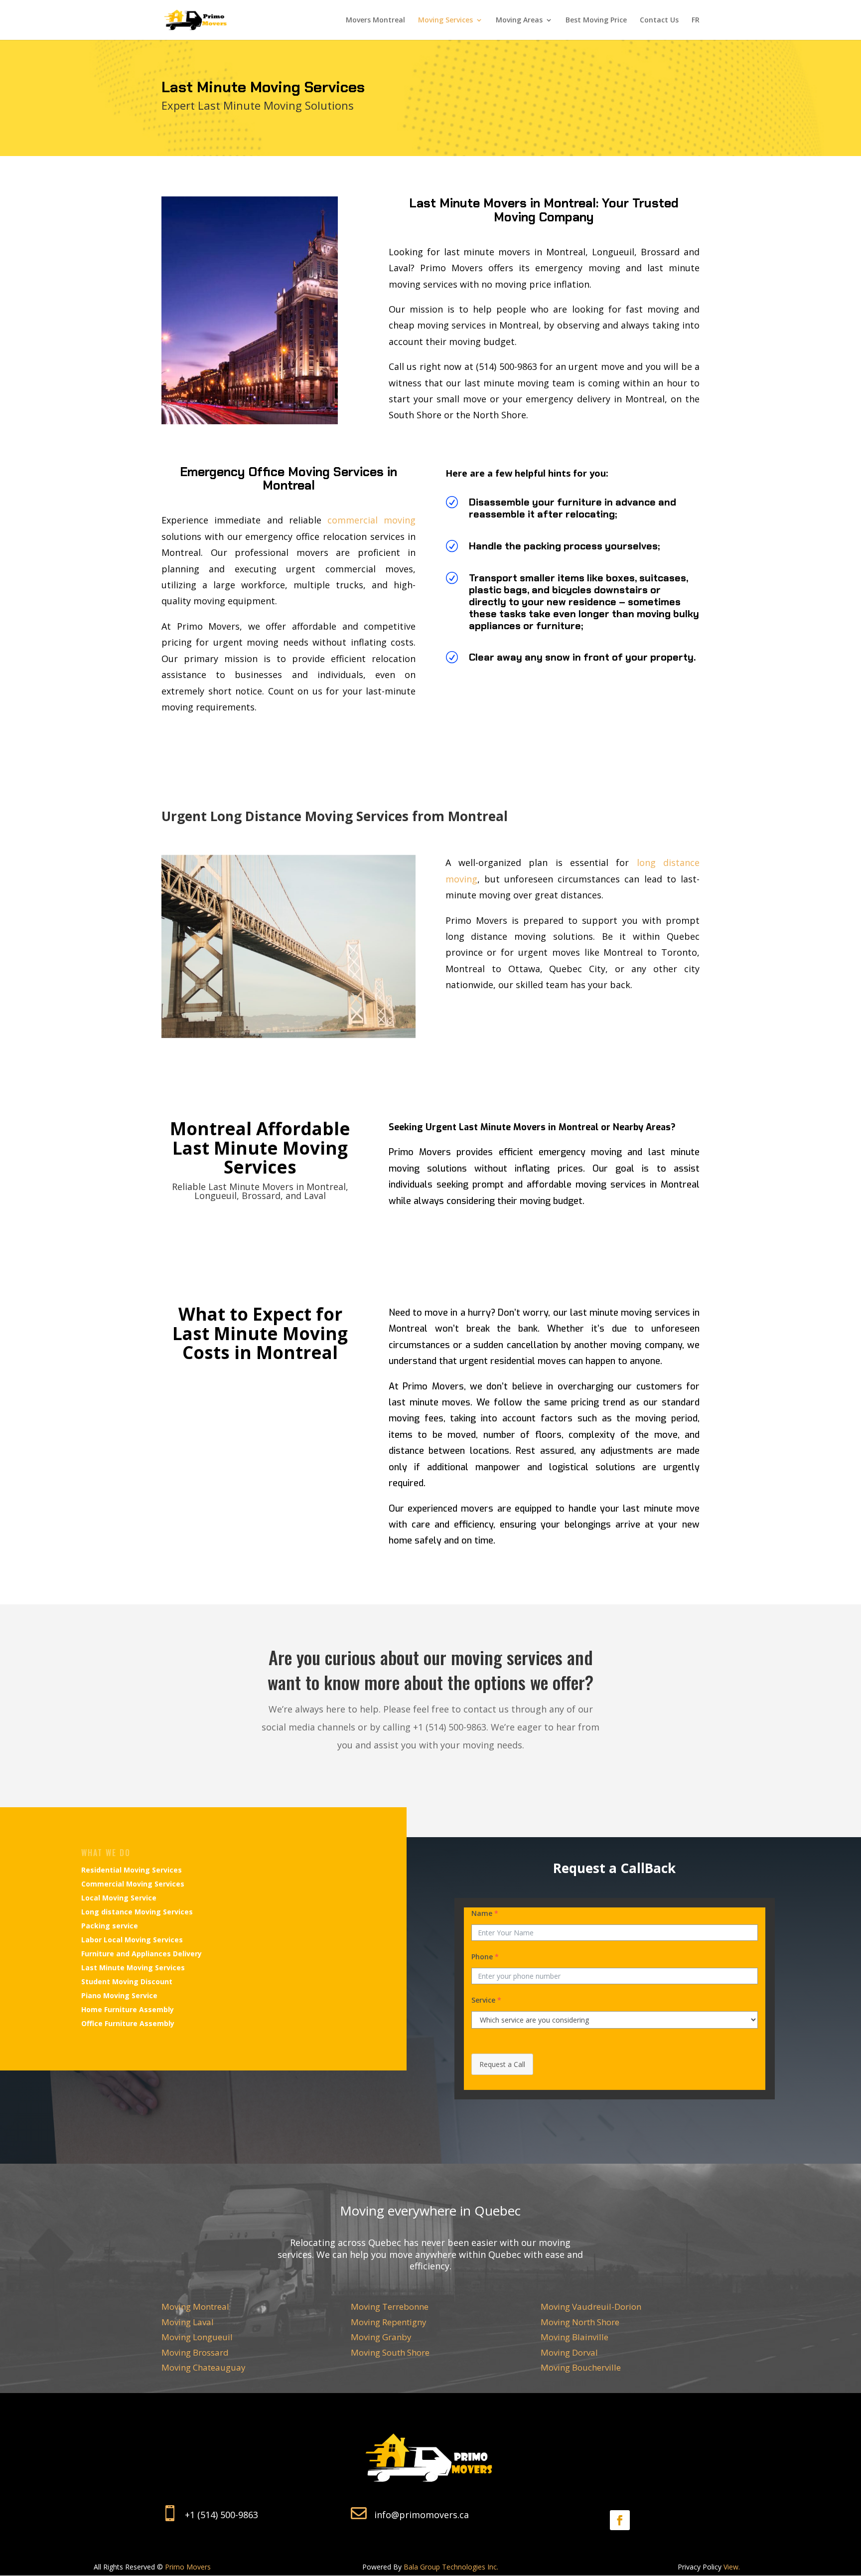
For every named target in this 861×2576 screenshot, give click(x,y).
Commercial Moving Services (133, 1884)
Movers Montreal (375, 20)
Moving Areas (519, 20)
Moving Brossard (195, 2352)
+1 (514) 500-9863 (221, 2515)
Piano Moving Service (119, 1995)
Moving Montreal (195, 2307)
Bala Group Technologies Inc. (451, 2567)
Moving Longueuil (197, 2337)
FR (696, 20)
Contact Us (659, 20)
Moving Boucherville (581, 2367)
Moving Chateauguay (204, 2367)
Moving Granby (381, 2337)
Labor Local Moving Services (132, 1940)
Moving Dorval (569, 2352)
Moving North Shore (580, 2322)
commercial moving (371, 520)
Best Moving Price (596, 20)
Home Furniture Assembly (128, 2009)
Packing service (110, 1926)
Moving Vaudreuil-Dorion (591, 2307)
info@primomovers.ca (422, 2515)
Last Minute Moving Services (133, 1968)
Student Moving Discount (127, 1981)
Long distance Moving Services (137, 1912)
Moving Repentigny (389, 2322)
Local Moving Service (119, 1898)
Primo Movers (188, 2567)
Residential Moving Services (132, 1870)
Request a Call (502, 2064)
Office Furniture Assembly (128, 2023)
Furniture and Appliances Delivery (142, 1954)
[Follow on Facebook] (620, 2520)
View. (732, 2567)
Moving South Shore (390, 2352)
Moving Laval (188, 2322)
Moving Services (445, 20)
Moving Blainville (574, 2337)
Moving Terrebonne (390, 2307)
